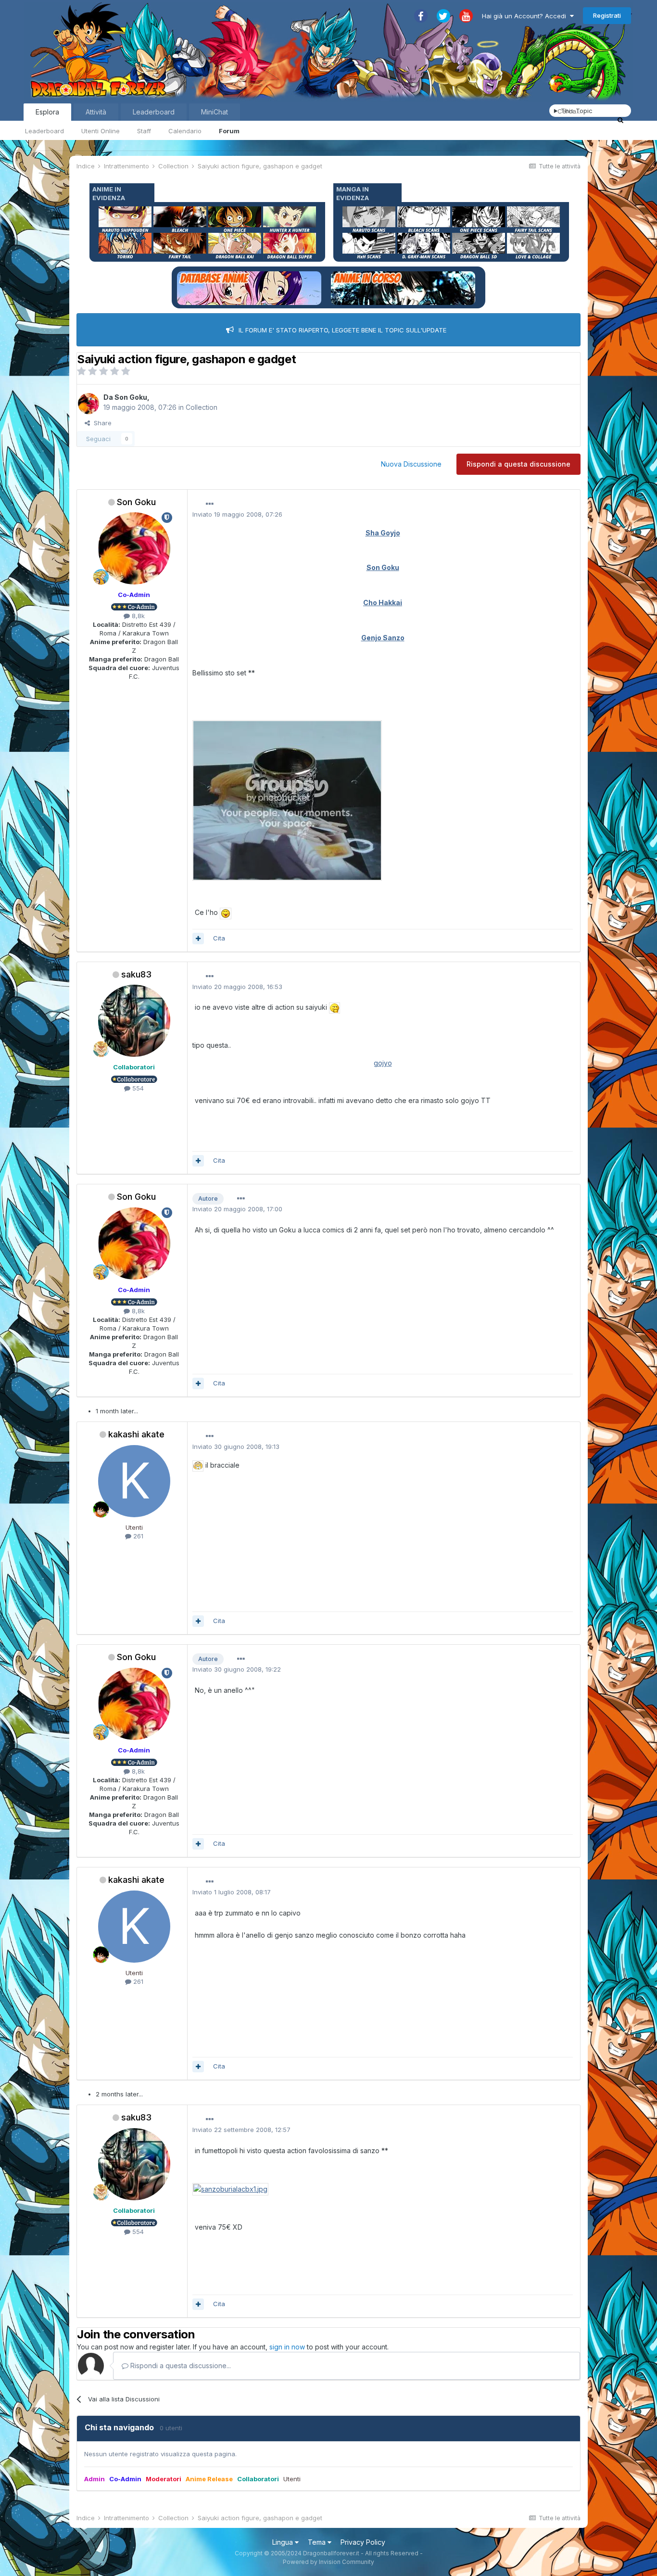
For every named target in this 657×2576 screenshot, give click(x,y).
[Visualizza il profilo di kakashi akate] (134, 1481)
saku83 (136, 974)
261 (137, 1536)
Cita (219, 938)
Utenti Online (101, 131)
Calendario (185, 131)
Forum (229, 131)
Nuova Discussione (411, 464)
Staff (144, 131)
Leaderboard (44, 131)
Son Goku (131, 397)
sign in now (287, 2347)
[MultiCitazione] (198, 939)
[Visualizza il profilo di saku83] (134, 1021)
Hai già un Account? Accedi (526, 16)
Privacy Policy (363, 2542)
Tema (318, 2542)
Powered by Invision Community (328, 2562)
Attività (96, 112)
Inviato (237, 514)
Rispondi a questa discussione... (180, 2366)
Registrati (607, 15)
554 (137, 1088)
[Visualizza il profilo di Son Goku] (88, 404)
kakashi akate (136, 1434)
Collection (202, 407)
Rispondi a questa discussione (518, 464)
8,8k (137, 616)
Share (101, 423)
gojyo (383, 1063)
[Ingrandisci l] (287, 800)
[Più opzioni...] (210, 504)
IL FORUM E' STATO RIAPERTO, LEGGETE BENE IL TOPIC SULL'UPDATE (342, 330)
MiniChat (215, 112)
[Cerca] (620, 120)
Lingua (284, 2542)
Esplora (47, 112)
